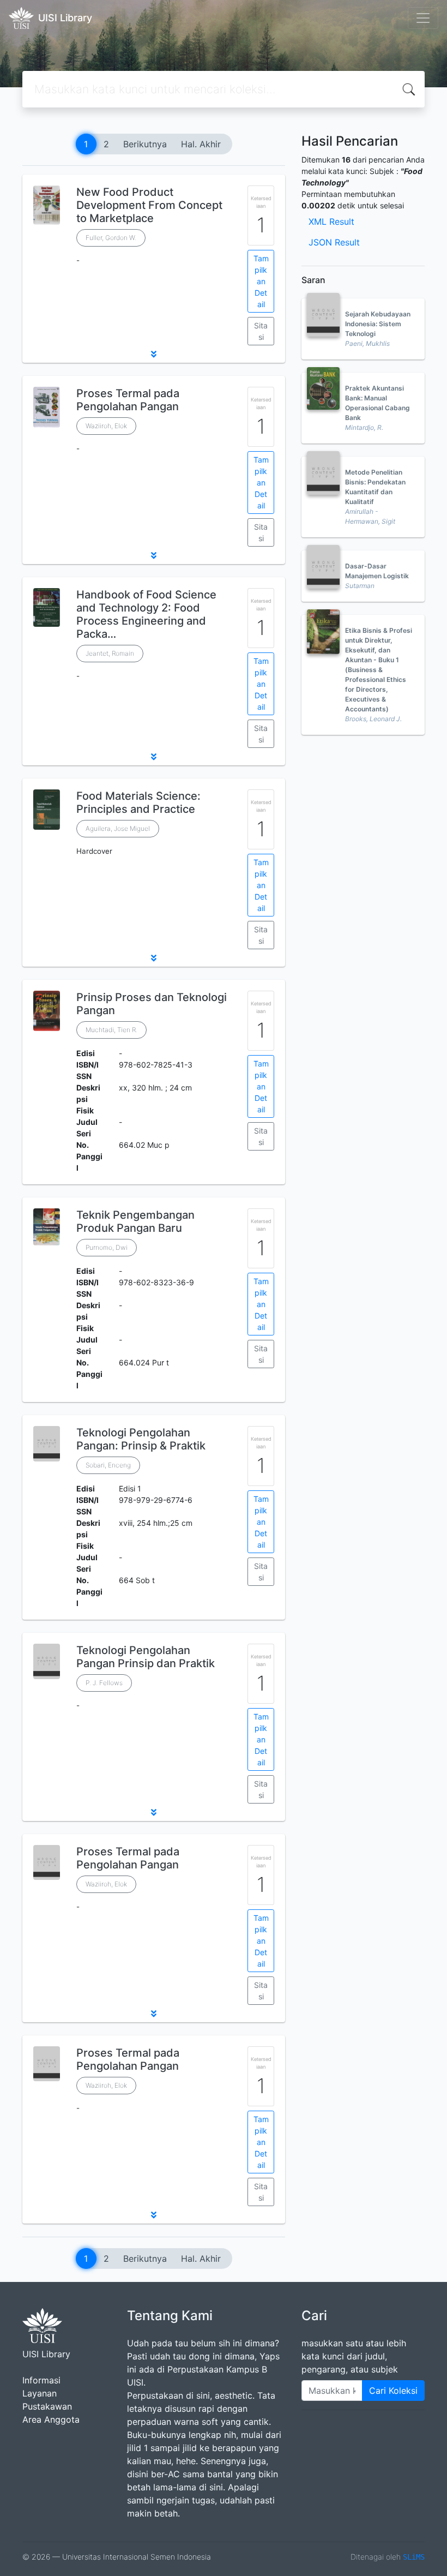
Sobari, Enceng (108, 1465)
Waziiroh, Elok (106, 426)
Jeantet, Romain (110, 653)
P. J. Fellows (104, 1683)
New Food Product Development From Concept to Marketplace (149, 205)
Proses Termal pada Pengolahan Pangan (128, 400)
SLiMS (414, 2557)
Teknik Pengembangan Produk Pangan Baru (135, 1221)
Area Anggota (51, 2419)
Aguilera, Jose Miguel (118, 828)
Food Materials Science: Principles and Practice (138, 802)
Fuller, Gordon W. (111, 238)
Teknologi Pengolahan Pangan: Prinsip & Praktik (141, 1439)
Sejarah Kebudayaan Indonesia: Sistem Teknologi (378, 324)
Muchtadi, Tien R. (111, 1030)
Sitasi (261, 331)
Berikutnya (145, 144)
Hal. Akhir (201, 144)
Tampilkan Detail (261, 281)
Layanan (40, 2393)
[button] (154, 354)
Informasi (41, 2380)
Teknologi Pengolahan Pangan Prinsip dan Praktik (146, 1657)
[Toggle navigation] (423, 18)
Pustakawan (47, 2406)
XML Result (331, 221)
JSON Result (334, 242)
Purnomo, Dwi (107, 1247)
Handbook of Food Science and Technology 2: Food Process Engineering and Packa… (146, 614)
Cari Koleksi (393, 2391)
